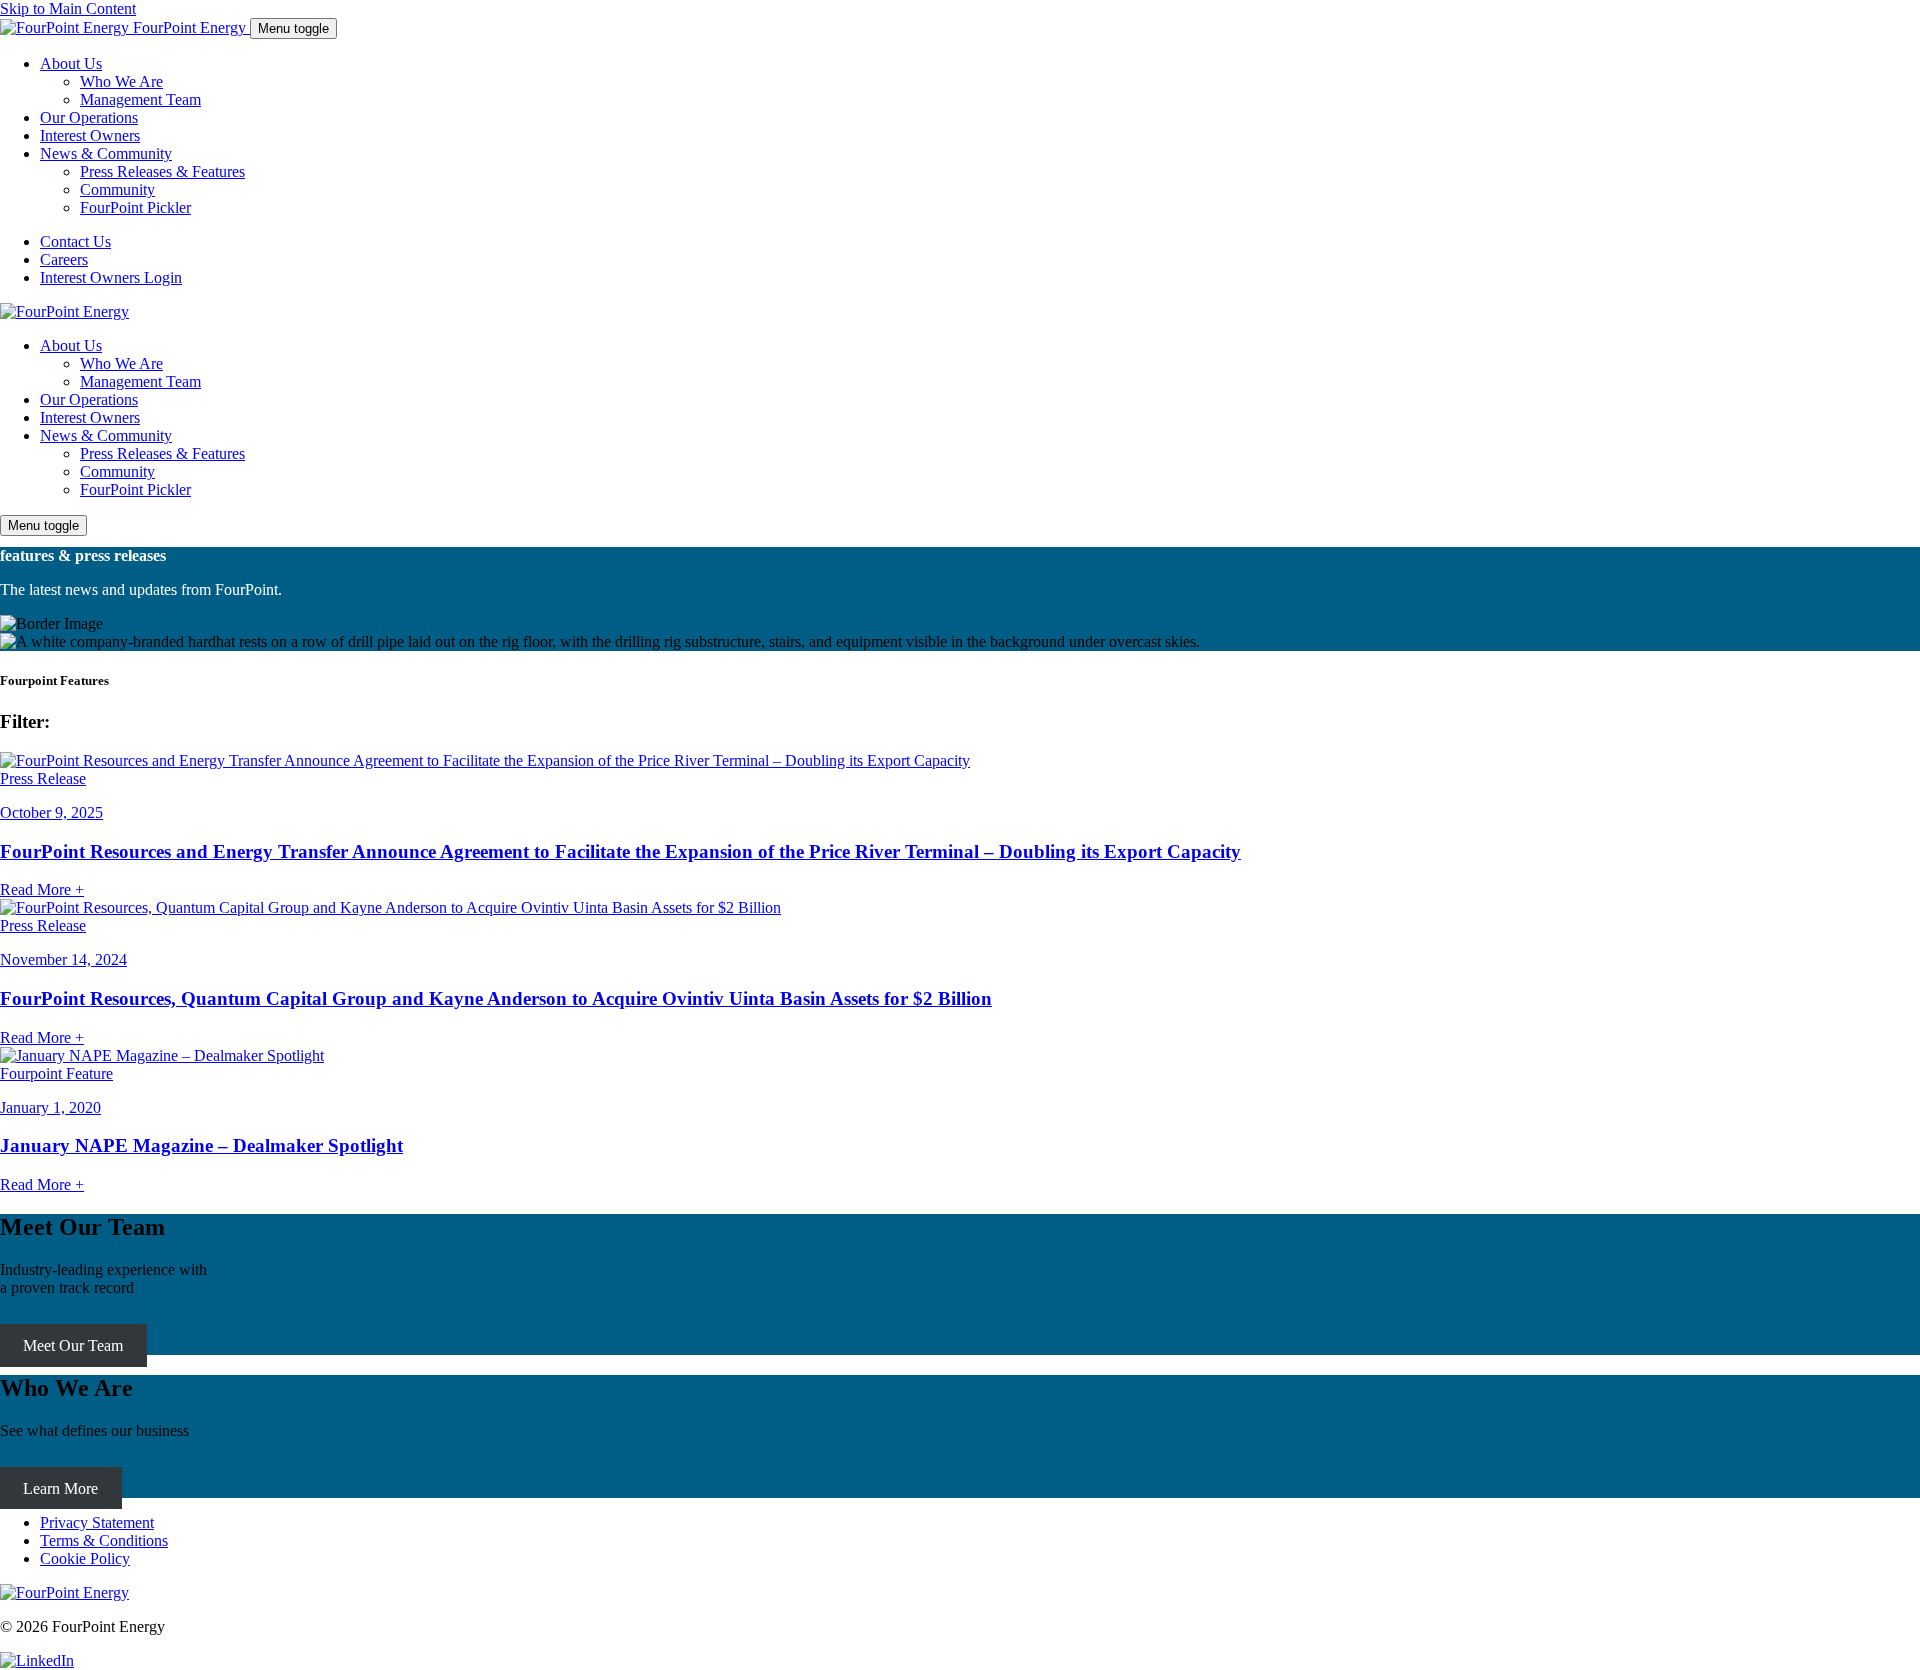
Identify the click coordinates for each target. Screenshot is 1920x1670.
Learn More (60, 1488)
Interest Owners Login (111, 277)
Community (117, 471)
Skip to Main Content (68, 8)
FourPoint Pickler (135, 489)
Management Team (140, 381)
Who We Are (121, 363)
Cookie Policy (85, 1558)
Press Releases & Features (162, 453)
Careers (64, 259)
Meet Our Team (73, 1345)
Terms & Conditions (104, 1540)
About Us (71, 345)
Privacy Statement (97, 1522)
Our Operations (89, 399)
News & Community (106, 435)
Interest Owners (90, 417)
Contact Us (75, 241)
